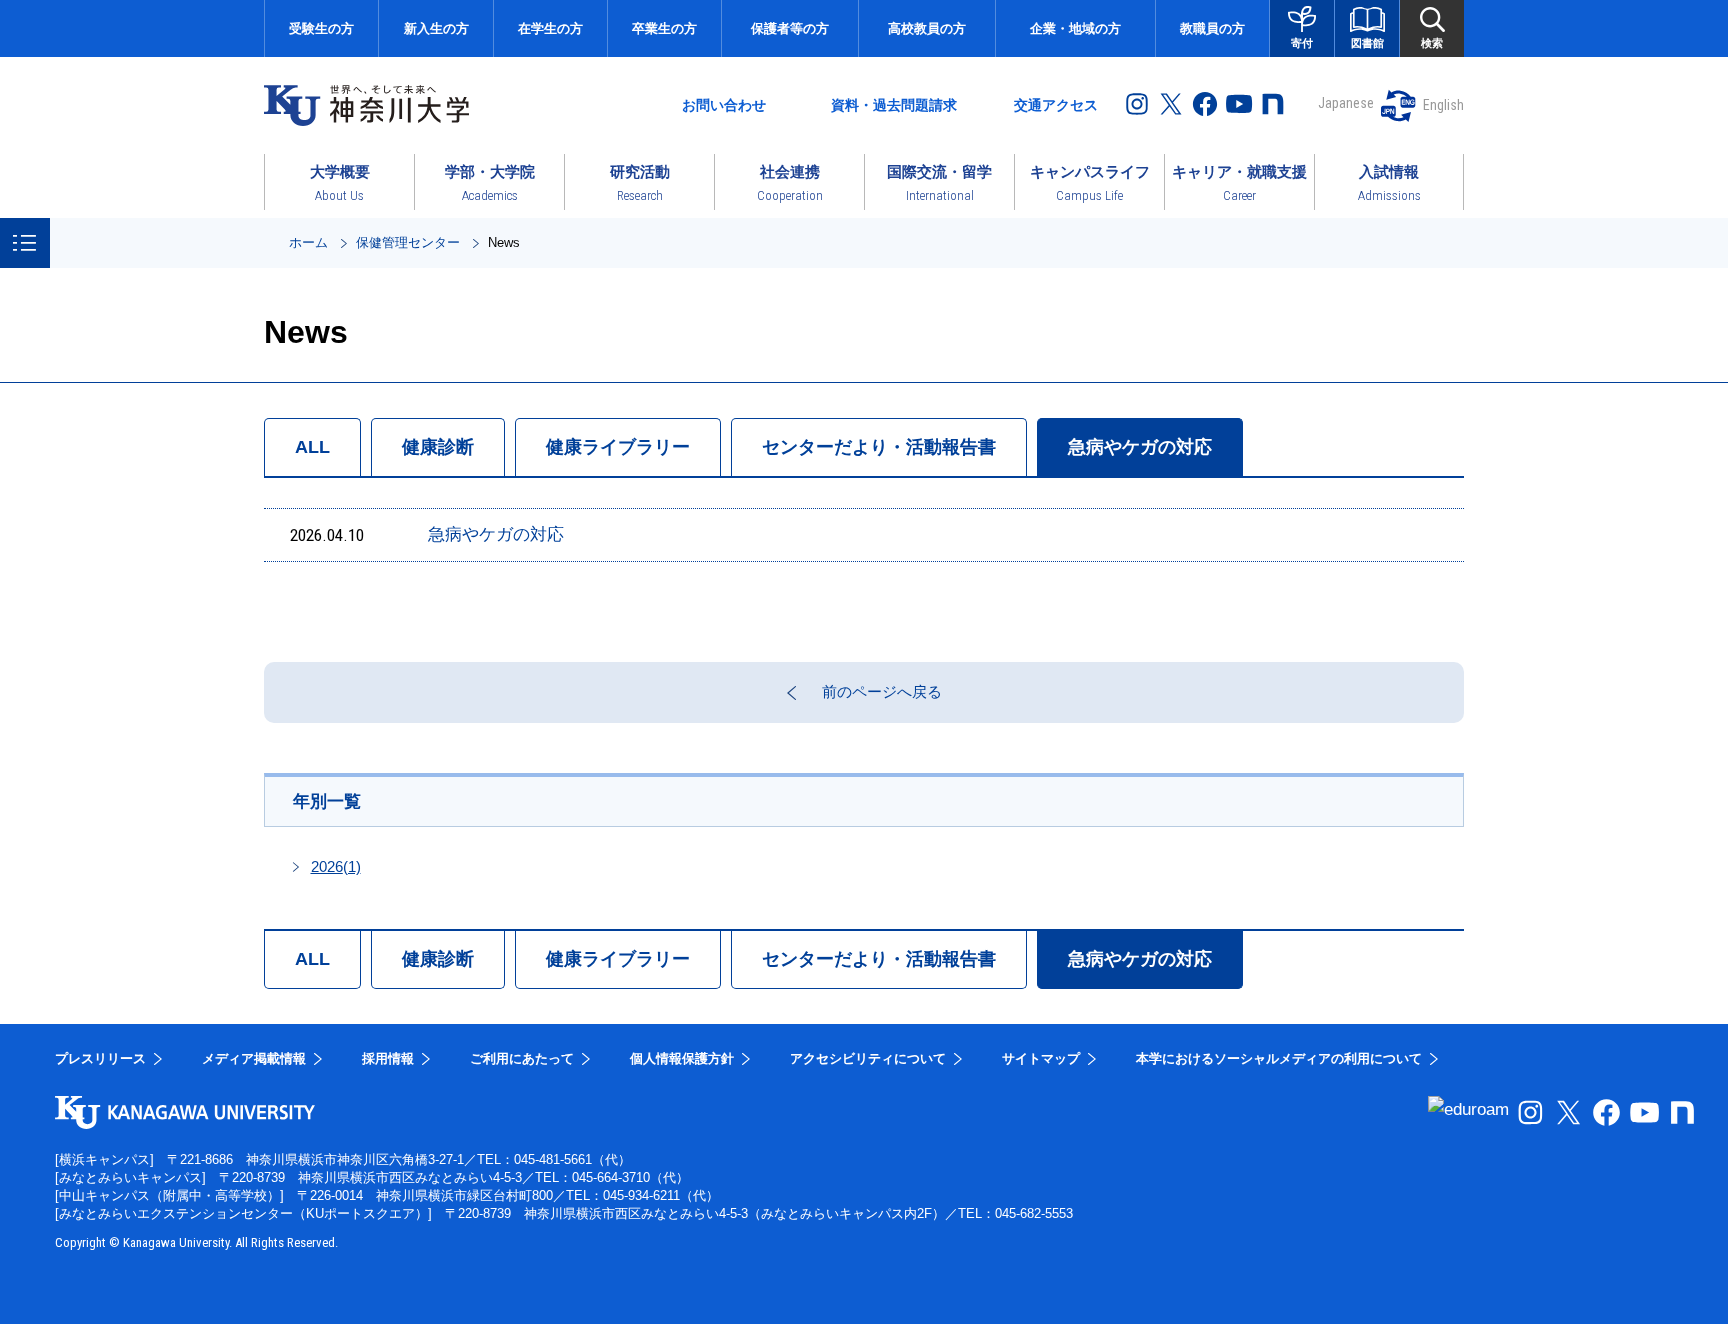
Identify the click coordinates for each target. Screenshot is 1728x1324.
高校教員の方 (927, 28)
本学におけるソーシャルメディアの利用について (1279, 1058)
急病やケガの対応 (1140, 447)
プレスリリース (100, 1058)
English (1443, 105)
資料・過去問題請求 (894, 105)
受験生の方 (321, 28)
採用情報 (388, 1058)
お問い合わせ (724, 105)
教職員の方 (1212, 28)
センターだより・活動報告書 (879, 447)
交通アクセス (1056, 105)
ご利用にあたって (522, 1058)
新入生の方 (436, 28)
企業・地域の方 (1075, 28)
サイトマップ (1041, 1058)
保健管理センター (408, 242)
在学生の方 (550, 28)
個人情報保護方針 (682, 1058)
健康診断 (438, 447)
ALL (312, 447)
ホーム (308, 242)
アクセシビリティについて (868, 1058)
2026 (336, 866)
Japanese (1346, 103)
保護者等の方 (790, 28)
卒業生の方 (664, 28)
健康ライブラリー (618, 447)
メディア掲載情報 (254, 1058)
